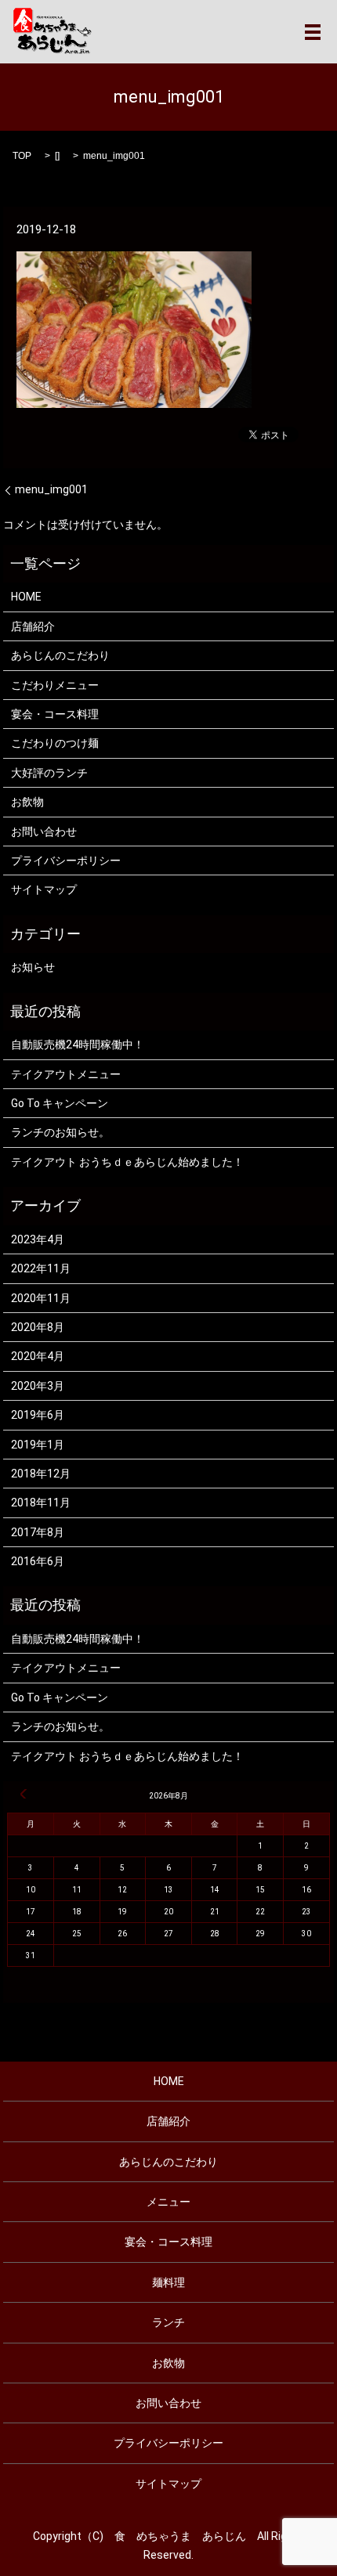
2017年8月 (38, 1532)
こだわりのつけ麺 (55, 743)
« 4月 (24, 1794)
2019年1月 (38, 1445)
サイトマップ (44, 889)
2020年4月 (38, 1356)
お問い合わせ (44, 832)
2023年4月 (38, 1239)
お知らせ (33, 967)
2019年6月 (38, 1415)
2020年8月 (38, 1327)
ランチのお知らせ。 (60, 1132)
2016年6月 (38, 1561)
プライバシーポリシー (66, 860)
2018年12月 (41, 1474)
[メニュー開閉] (313, 32)
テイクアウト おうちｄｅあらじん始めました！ (127, 1162)
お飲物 (27, 802)
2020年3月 (38, 1386)
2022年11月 (41, 1268)
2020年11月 (41, 1298)
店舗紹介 (33, 626)
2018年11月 (41, 1503)
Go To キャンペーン (60, 1103)
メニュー (168, 2202)
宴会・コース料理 (55, 714)
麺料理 (168, 2282)
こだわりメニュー (55, 685)
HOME (26, 597)
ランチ (168, 2322)
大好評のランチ (49, 773)
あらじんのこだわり (60, 655)
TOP (22, 156)
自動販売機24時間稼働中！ (78, 1044)
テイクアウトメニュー (66, 1074)
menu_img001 (51, 489)
